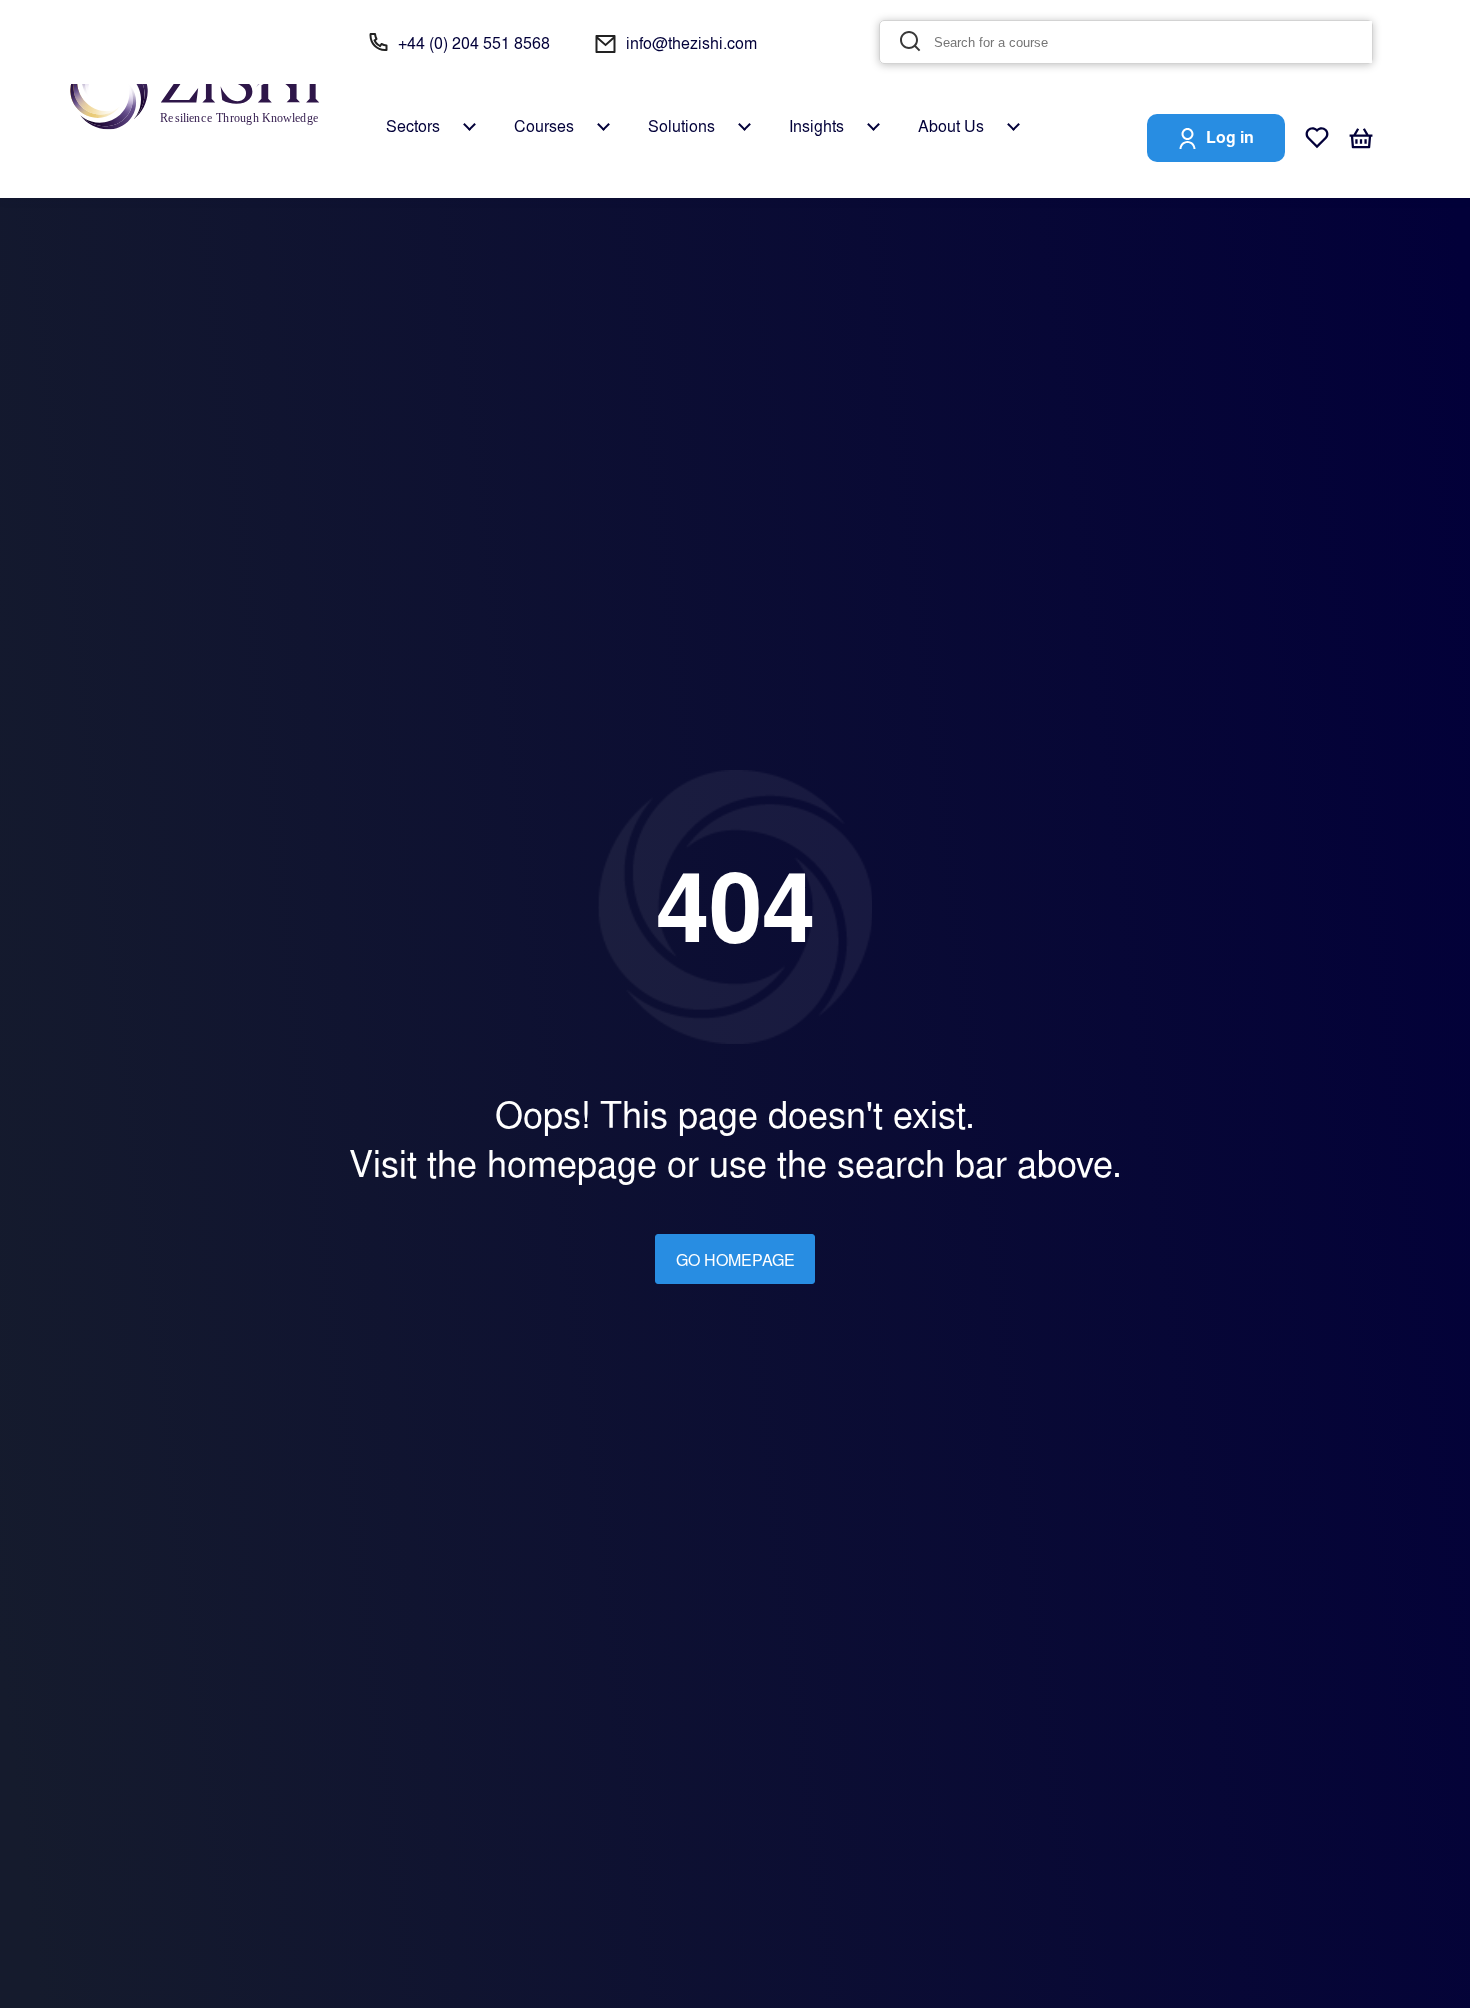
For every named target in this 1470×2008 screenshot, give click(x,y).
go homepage (735, 1260)
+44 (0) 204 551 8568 (474, 43)
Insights (816, 126)
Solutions (681, 126)
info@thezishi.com (691, 43)
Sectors (413, 126)
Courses (544, 126)
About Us (951, 126)
